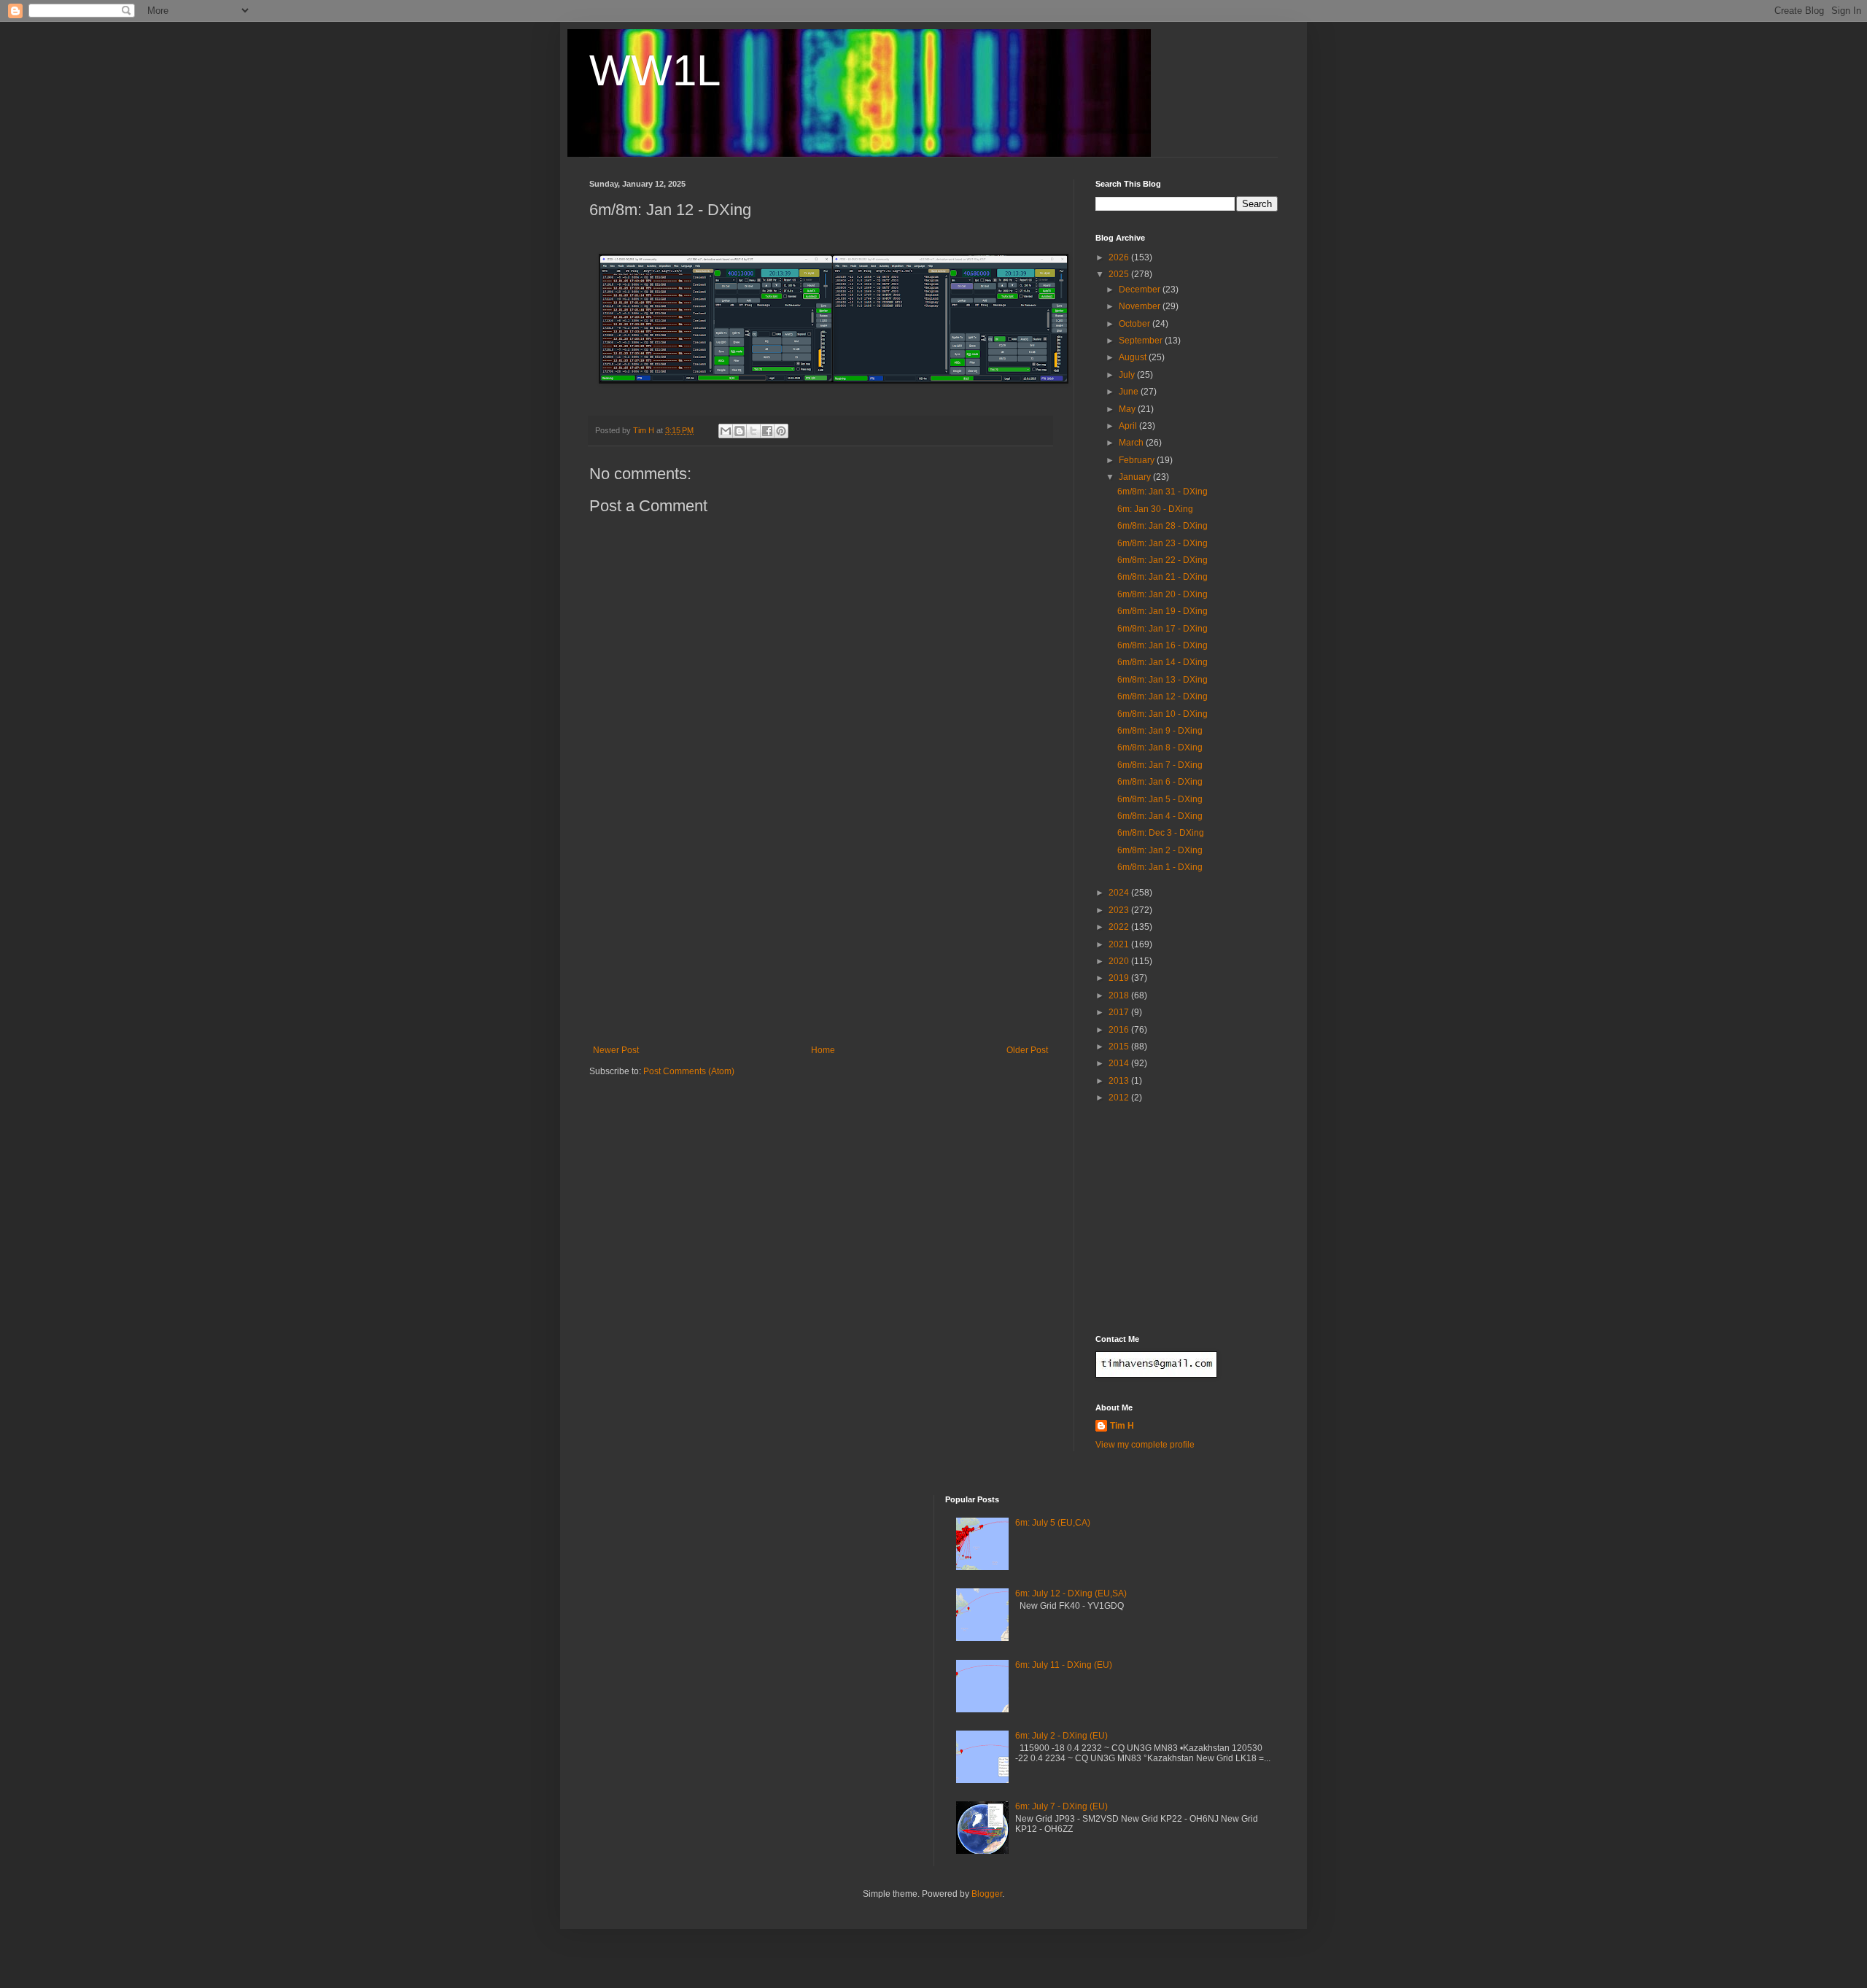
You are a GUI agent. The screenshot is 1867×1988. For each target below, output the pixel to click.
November (1141, 306)
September (1142, 341)
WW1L (655, 70)
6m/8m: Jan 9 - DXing (1160, 731)
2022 (1120, 927)
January (1136, 477)
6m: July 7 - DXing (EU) (1061, 1806)
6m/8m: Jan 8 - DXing (1160, 748)
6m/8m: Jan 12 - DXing (1162, 696)
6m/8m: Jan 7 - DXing (1160, 765)
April (1129, 426)
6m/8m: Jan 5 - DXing (1160, 799)
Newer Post (616, 1050)
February (1138, 460)
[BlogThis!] (740, 431)
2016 (1120, 1030)
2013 (1120, 1081)
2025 (1120, 274)
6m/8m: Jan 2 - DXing (1160, 850)
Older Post (1027, 1050)
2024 (1120, 893)
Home (823, 1050)
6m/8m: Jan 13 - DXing (1162, 680)
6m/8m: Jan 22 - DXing (1162, 560)
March (1132, 443)
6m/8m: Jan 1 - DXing (1160, 867)
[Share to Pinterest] (781, 431)
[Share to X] (753, 431)
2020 (1120, 961)
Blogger (987, 1894)
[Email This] (726, 431)
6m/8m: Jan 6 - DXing (1160, 782)
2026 (1120, 257)
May (1128, 409)
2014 (1120, 1063)
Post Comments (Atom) (689, 1071)
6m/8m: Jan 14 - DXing (1162, 662)
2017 (1120, 1012)
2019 (1120, 978)
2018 (1120, 995)
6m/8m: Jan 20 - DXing (1162, 594)
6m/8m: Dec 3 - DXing (1161, 833)
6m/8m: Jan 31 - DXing (1162, 492)
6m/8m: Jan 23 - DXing (1162, 543)
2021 (1120, 944)
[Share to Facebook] (767, 431)
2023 (1120, 910)
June (1130, 392)
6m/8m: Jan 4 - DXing (1160, 816)
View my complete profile (1145, 1445)
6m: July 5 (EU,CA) (1053, 1523)
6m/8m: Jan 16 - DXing (1162, 645)
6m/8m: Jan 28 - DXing (1162, 526)
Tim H (1122, 1426)
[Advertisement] (820, 936)
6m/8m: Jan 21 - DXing (1162, 577)
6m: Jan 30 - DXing (1155, 509)
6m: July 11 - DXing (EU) (1064, 1665)
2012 (1120, 1098)
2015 (1120, 1047)
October (1136, 324)
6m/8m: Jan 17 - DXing (1162, 629)
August (1134, 357)
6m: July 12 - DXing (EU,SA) (1071, 1593)
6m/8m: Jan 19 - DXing (1162, 611)
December (1141, 290)
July (1128, 375)
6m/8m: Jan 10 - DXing (1162, 714)
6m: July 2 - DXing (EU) (1061, 1736)
